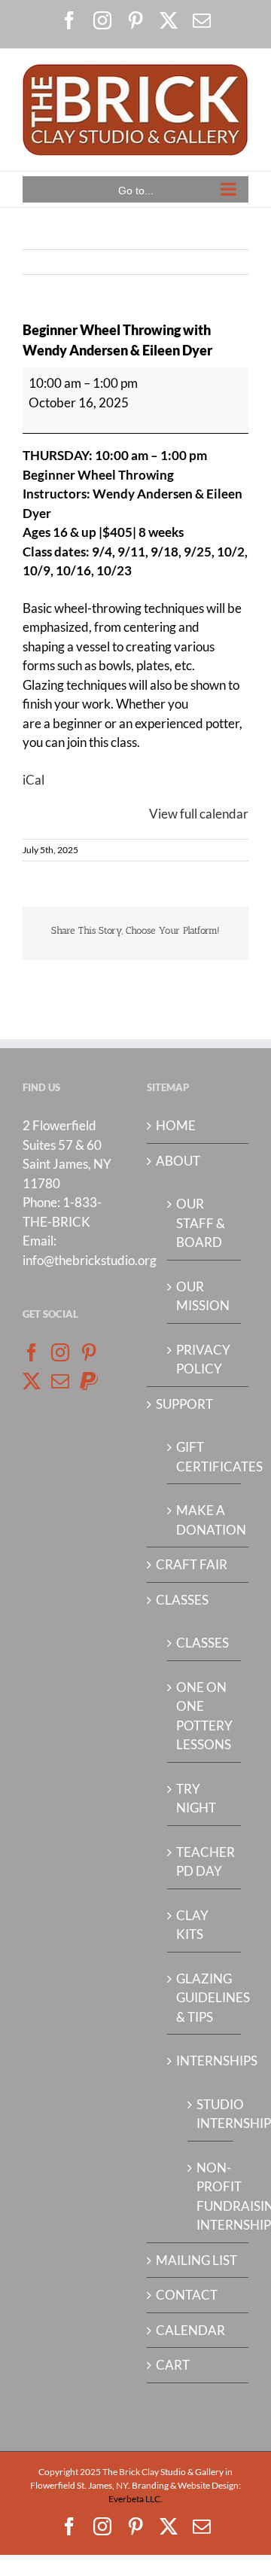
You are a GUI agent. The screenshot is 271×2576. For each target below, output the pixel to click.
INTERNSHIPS (205, 2061)
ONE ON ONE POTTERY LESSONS (204, 1716)
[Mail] (60, 1381)
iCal (33, 780)
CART (173, 2365)
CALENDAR (190, 2330)
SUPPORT (184, 1404)
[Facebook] (32, 1352)
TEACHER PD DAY (205, 1862)
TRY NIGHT (196, 1799)
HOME (176, 1125)
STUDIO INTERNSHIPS (211, 2114)
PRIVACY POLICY (203, 1360)
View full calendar (199, 814)
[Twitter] (32, 1381)
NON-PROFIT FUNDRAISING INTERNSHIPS (211, 2196)
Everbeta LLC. (135, 2499)
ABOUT (178, 1161)
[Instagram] (60, 1352)
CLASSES (182, 1600)
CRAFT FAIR (192, 1564)
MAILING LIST (196, 2260)
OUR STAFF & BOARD (201, 1223)
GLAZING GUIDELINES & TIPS (205, 1998)
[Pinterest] (89, 1352)
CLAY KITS (192, 1925)
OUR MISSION (203, 1296)
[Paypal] (89, 1381)
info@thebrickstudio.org (90, 1260)
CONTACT (187, 2295)
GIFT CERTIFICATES (205, 1457)
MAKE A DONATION (205, 1520)
